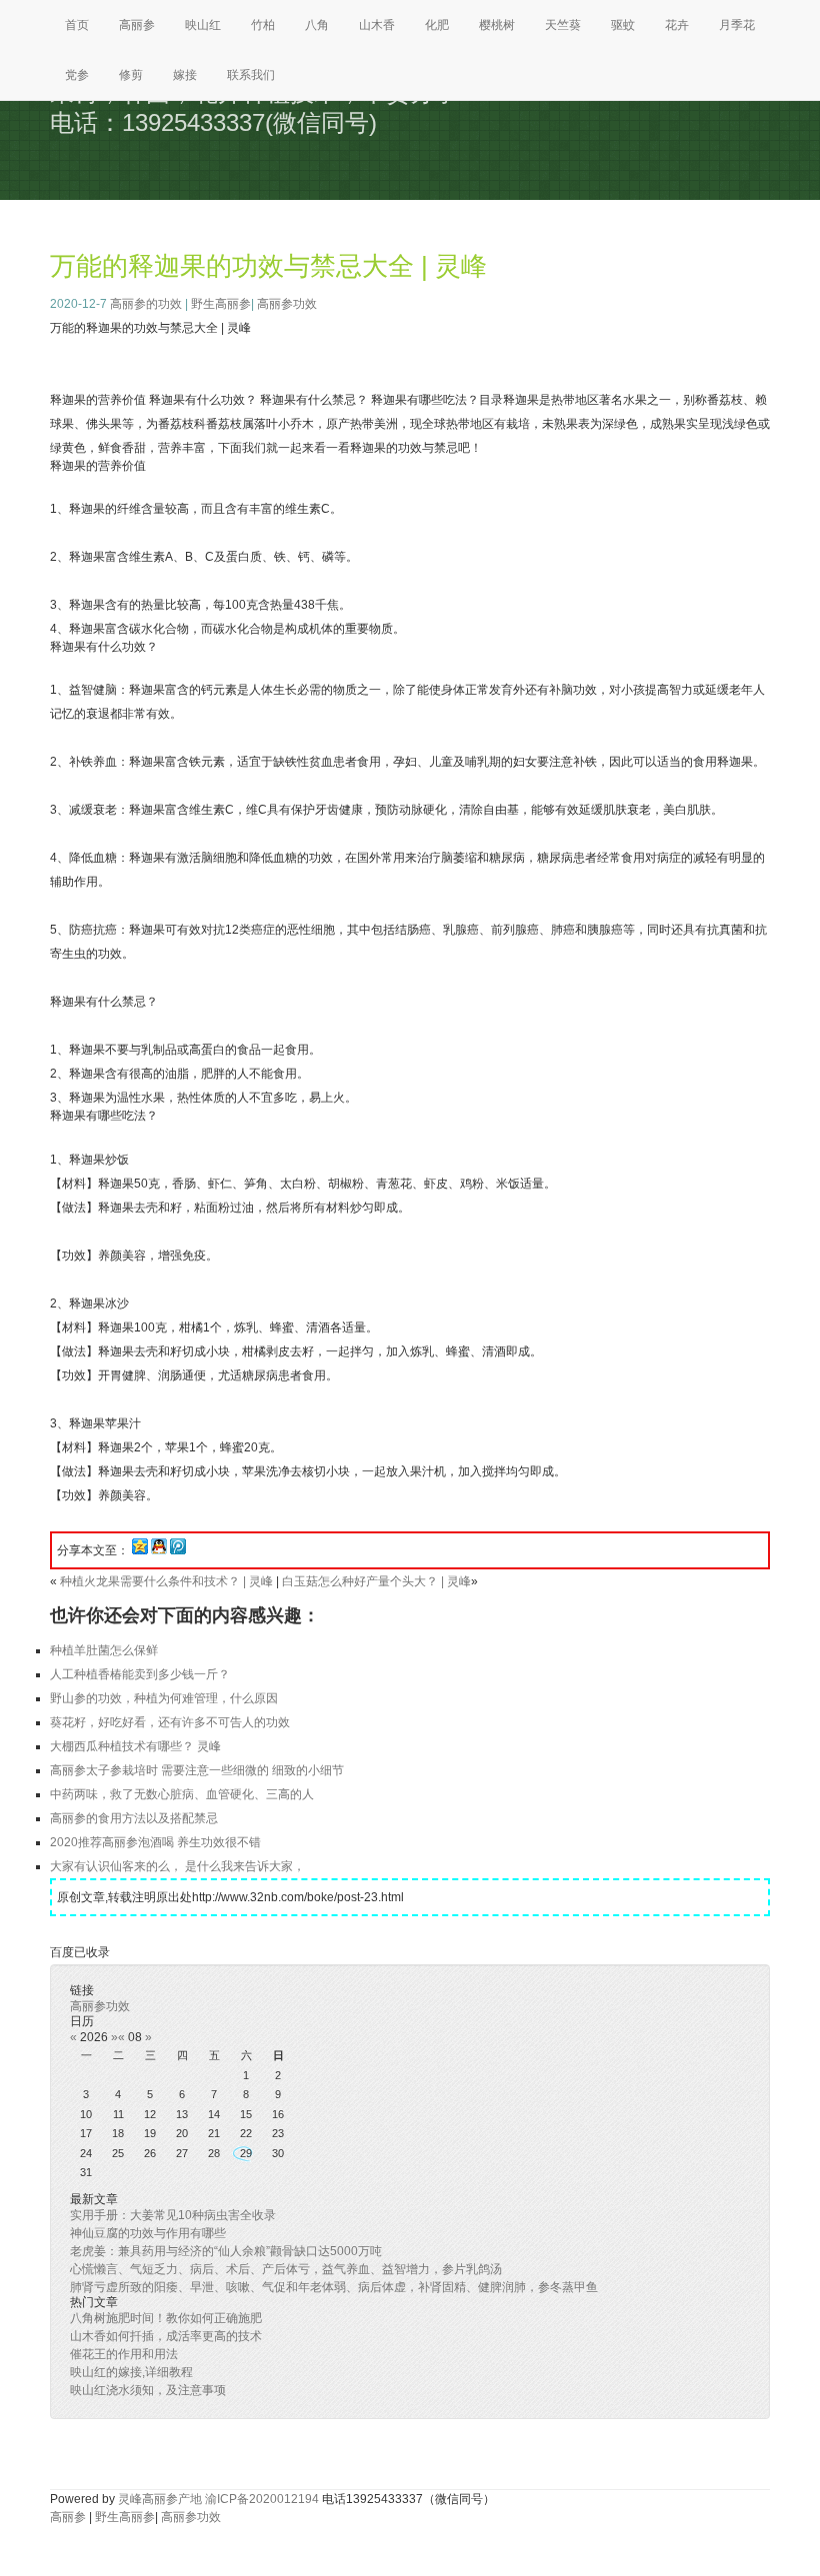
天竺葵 (563, 25)
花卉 (677, 25)
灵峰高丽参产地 (160, 2499)
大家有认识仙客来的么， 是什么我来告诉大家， (177, 1866)
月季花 (737, 25)
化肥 (437, 25)
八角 (317, 25)
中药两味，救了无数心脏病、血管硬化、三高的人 (182, 1794)
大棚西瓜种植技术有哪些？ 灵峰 (135, 1746)
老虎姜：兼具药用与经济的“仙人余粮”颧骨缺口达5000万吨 (226, 2251)
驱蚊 (623, 25)
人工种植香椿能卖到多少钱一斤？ (140, 1674)
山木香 (377, 25)
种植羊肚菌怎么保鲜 (104, 1650)
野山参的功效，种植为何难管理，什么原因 (164, 1698)
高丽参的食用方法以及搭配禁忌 (134, 1818)
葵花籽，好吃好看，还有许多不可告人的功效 (170, 1722)
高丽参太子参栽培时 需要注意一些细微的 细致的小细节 (197, 1770)
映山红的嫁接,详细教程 (131, 2372)
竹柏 (263, 25)
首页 (77, 25)
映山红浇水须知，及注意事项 (148, 2390)
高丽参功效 (287, 304)
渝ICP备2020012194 (262, 2499)
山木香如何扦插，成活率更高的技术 (166, 2336)
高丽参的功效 (146, 304)
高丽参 (137, 25)
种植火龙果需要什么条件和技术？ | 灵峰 (166, 1581)
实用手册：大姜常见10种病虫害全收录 (173, 2215)
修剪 (131, 75)
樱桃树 (497, 25)
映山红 (203, 25)
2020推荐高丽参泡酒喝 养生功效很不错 (155, 1842)
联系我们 (251, 75)
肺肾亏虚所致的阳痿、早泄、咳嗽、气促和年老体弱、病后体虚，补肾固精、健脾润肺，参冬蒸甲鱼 (334, 2287)
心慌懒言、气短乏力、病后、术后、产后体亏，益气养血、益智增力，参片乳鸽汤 (286, 2269)
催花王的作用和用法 (124, 2354)
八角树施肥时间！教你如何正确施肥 (166, 2318)
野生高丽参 (221, 304)
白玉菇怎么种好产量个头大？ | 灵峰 (376, 1581)
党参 (77, 75)
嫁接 (185, 75)
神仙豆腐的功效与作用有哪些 (148, 2233)
